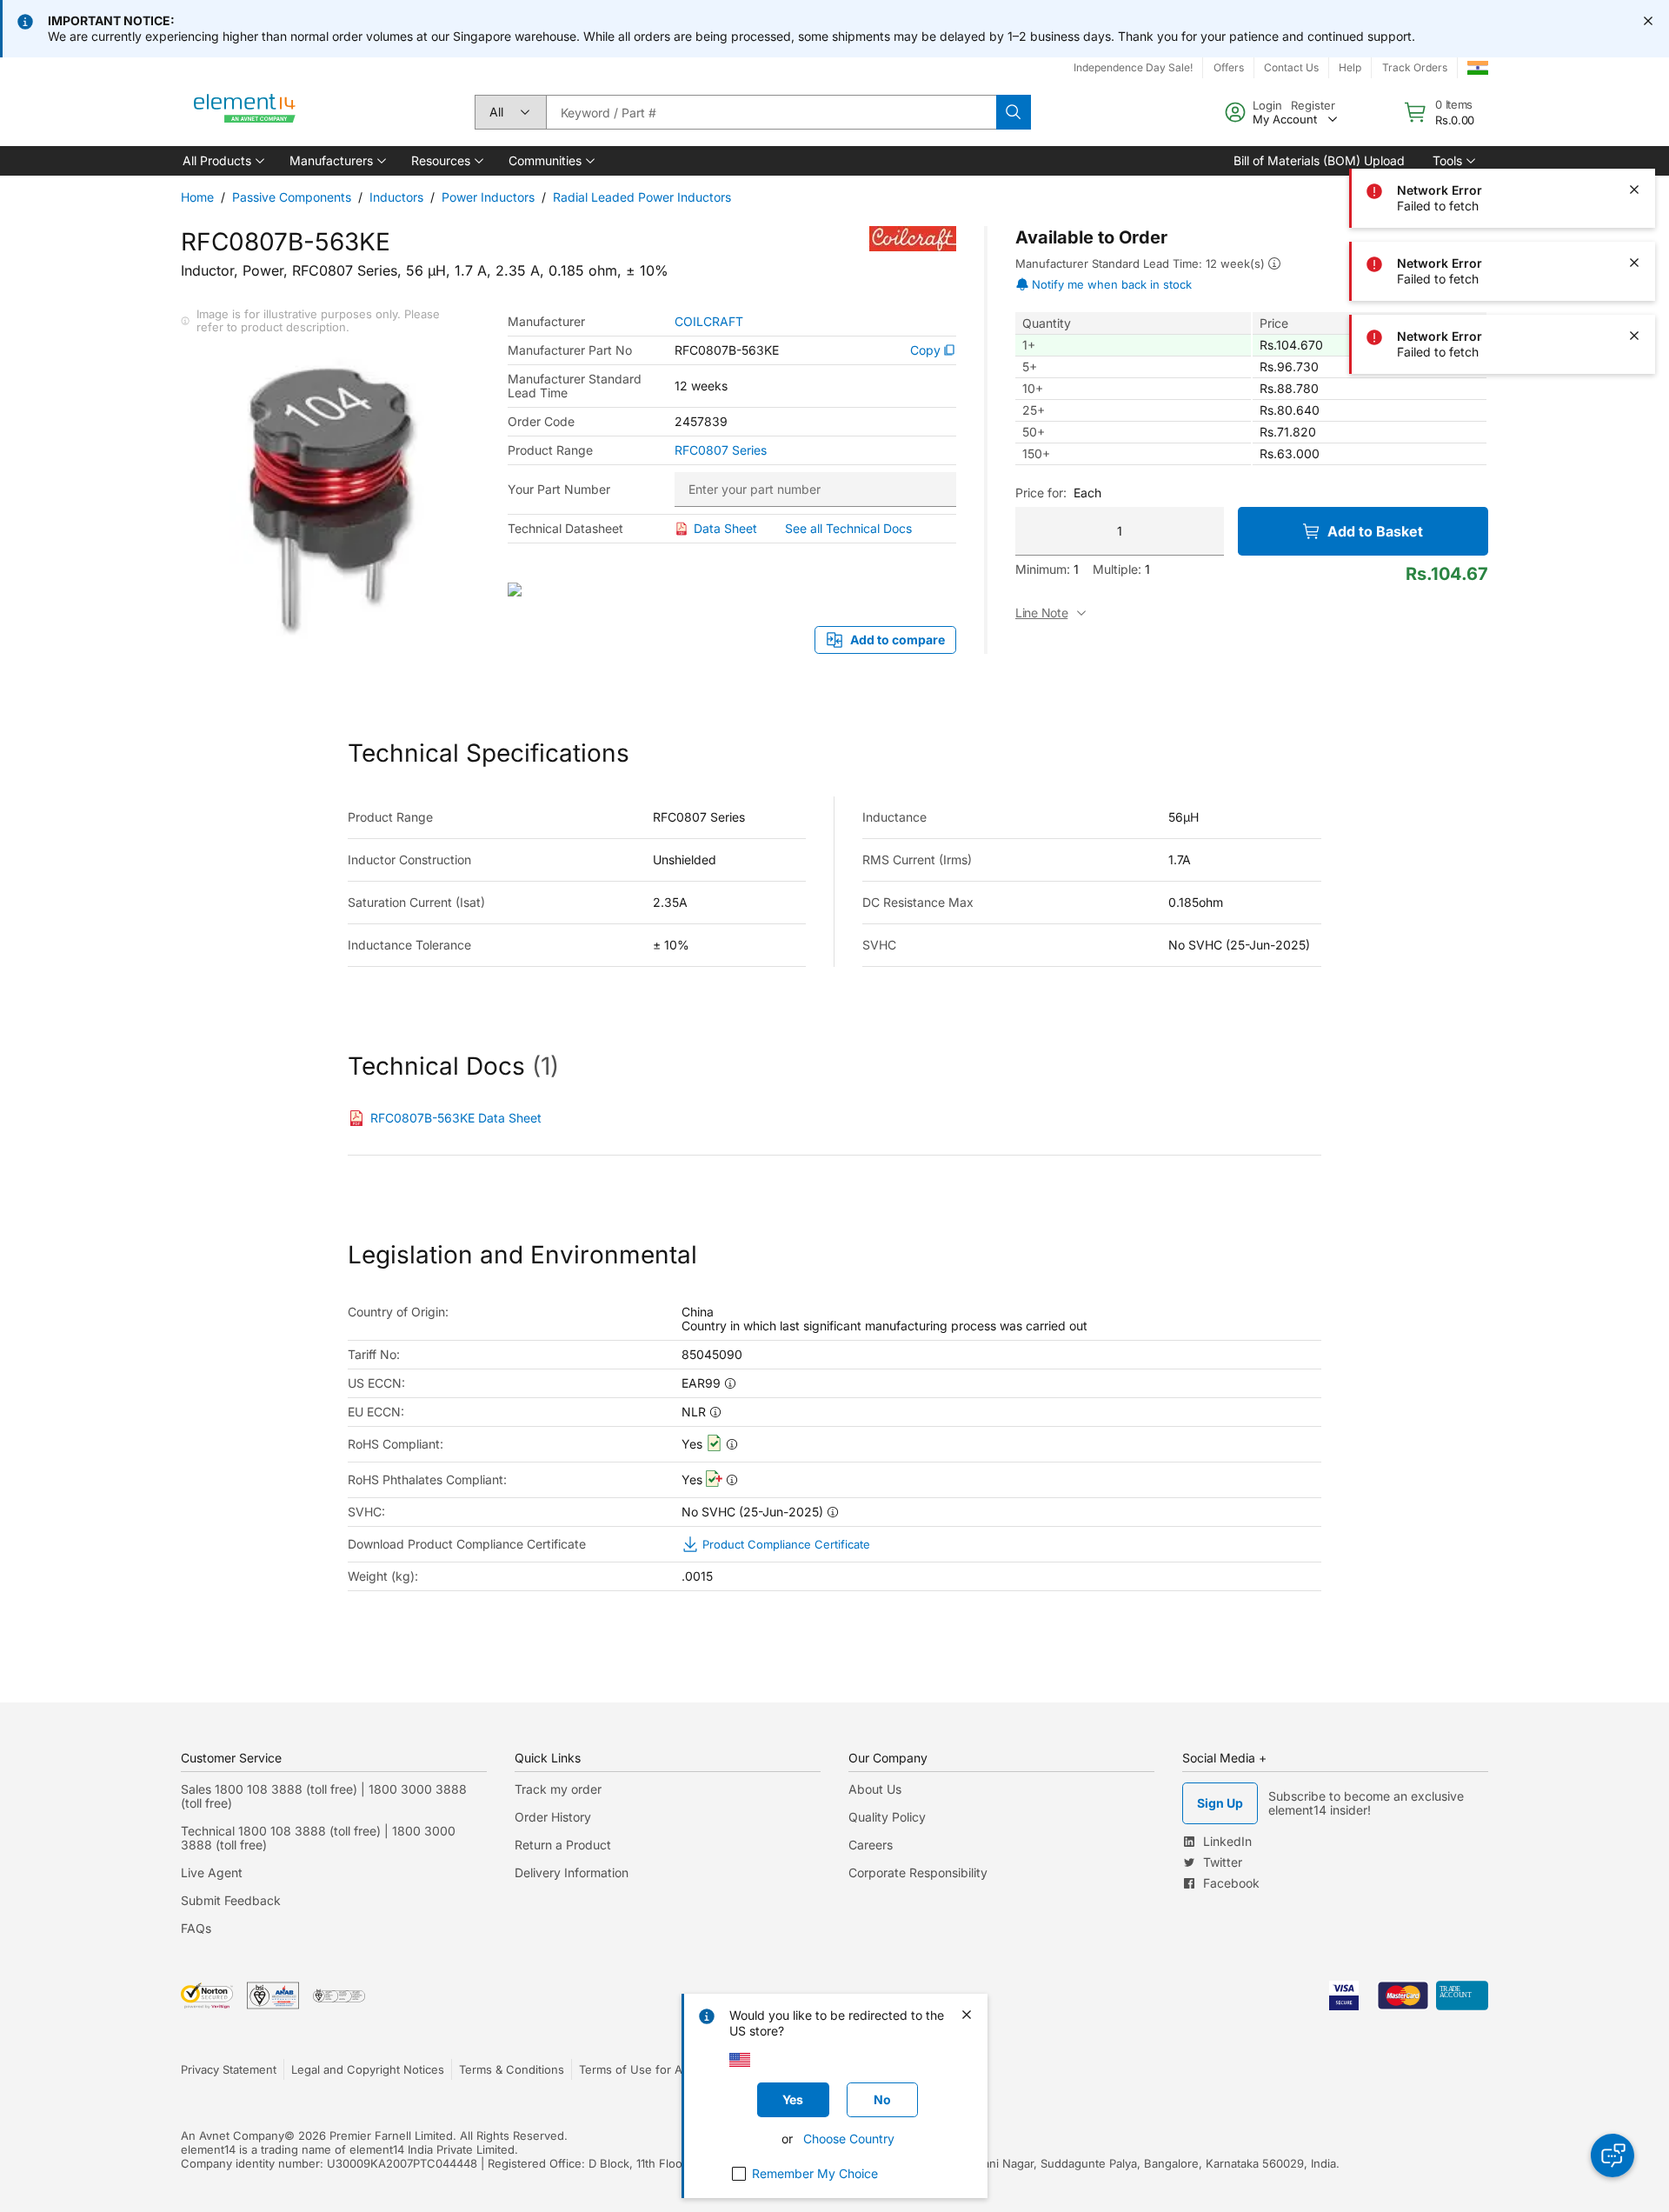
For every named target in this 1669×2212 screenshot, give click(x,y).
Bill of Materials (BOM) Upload (1319, 160)
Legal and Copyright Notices (368, 2069)
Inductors (396, 197)
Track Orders (1415, 67)
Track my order (558, 1789)
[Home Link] (245, 112)
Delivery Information (572, 1872)
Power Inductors (488, 197)
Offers (1229, 67)
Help (1350, 67)
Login (1267, 105)
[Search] (1014, 112)
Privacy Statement (229, 2069)
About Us (875, 1789)
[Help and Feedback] (1612, 2155)
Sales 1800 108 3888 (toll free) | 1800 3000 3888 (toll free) (324, 1796)
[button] (222, 161)
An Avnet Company (233, 2135)
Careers (871, 1845)
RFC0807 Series (721, 450)
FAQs (196, 1928)
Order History (553, 1817)
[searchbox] (771, 112)
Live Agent (212, 1872)
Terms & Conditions (512, 2069)
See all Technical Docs (848, 528)
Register (1313, 105)
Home (197, 197)
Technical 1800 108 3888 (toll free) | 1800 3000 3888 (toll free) (318, 1838)
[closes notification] (1648, 21)
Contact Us (1291, 67)
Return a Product (563, 1845)
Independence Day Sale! (1133, 67)
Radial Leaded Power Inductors (642, 197)
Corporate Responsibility (918, 1872)
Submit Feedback (231, 1900)
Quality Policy (887, 1817)
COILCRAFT (709, 322)
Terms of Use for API (635, 2069)
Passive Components (292, 197)
